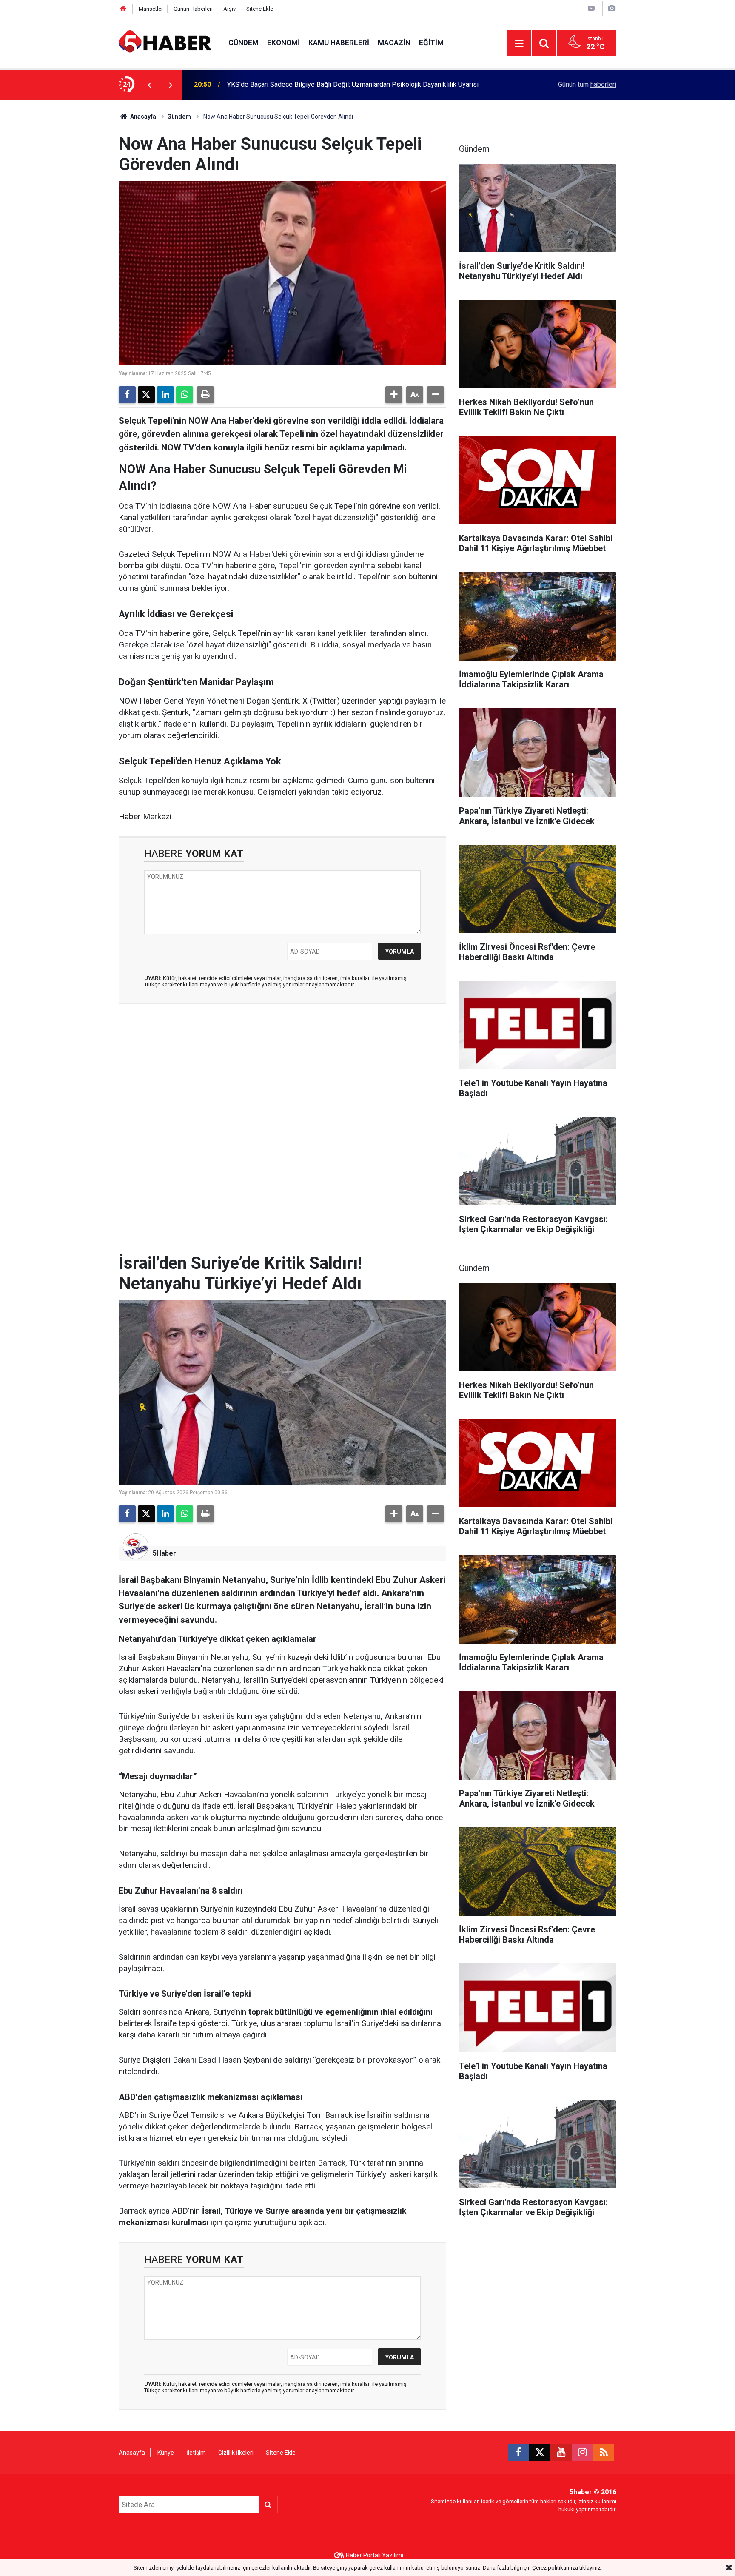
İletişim (196, 2453)
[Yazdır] (205, 395)
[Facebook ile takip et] (518, 2453)
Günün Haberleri (193, 9)
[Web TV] (591, 8)
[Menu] (519, 43)
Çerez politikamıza (555, 2568)
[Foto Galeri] (612, 8)
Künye (166, 2453)
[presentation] (149, 85)
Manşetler (151, 9)
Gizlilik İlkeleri (236, 2453)
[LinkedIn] (165, 395)
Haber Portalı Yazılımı (375, 2555)
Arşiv (229, 9)
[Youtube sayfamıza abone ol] (561, 2453)
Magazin (394, 43)
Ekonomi (283, 43)
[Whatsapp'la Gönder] (185, 395)
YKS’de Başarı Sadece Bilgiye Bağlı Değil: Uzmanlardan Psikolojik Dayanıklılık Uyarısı (353, 84)
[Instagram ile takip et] (582, 2453)
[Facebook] (127, 395)
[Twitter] (146, 395)
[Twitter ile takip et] (540, 2453)
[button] (394, 395)
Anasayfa (142, 117)
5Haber (164, 1553)
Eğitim (431, 43)
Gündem (244, 43)
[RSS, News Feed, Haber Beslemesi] (604, 2453)
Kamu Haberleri (339, 43)
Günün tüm (587, 84)
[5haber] (165, 42)
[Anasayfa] (123, 9)
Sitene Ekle (260, 9)
